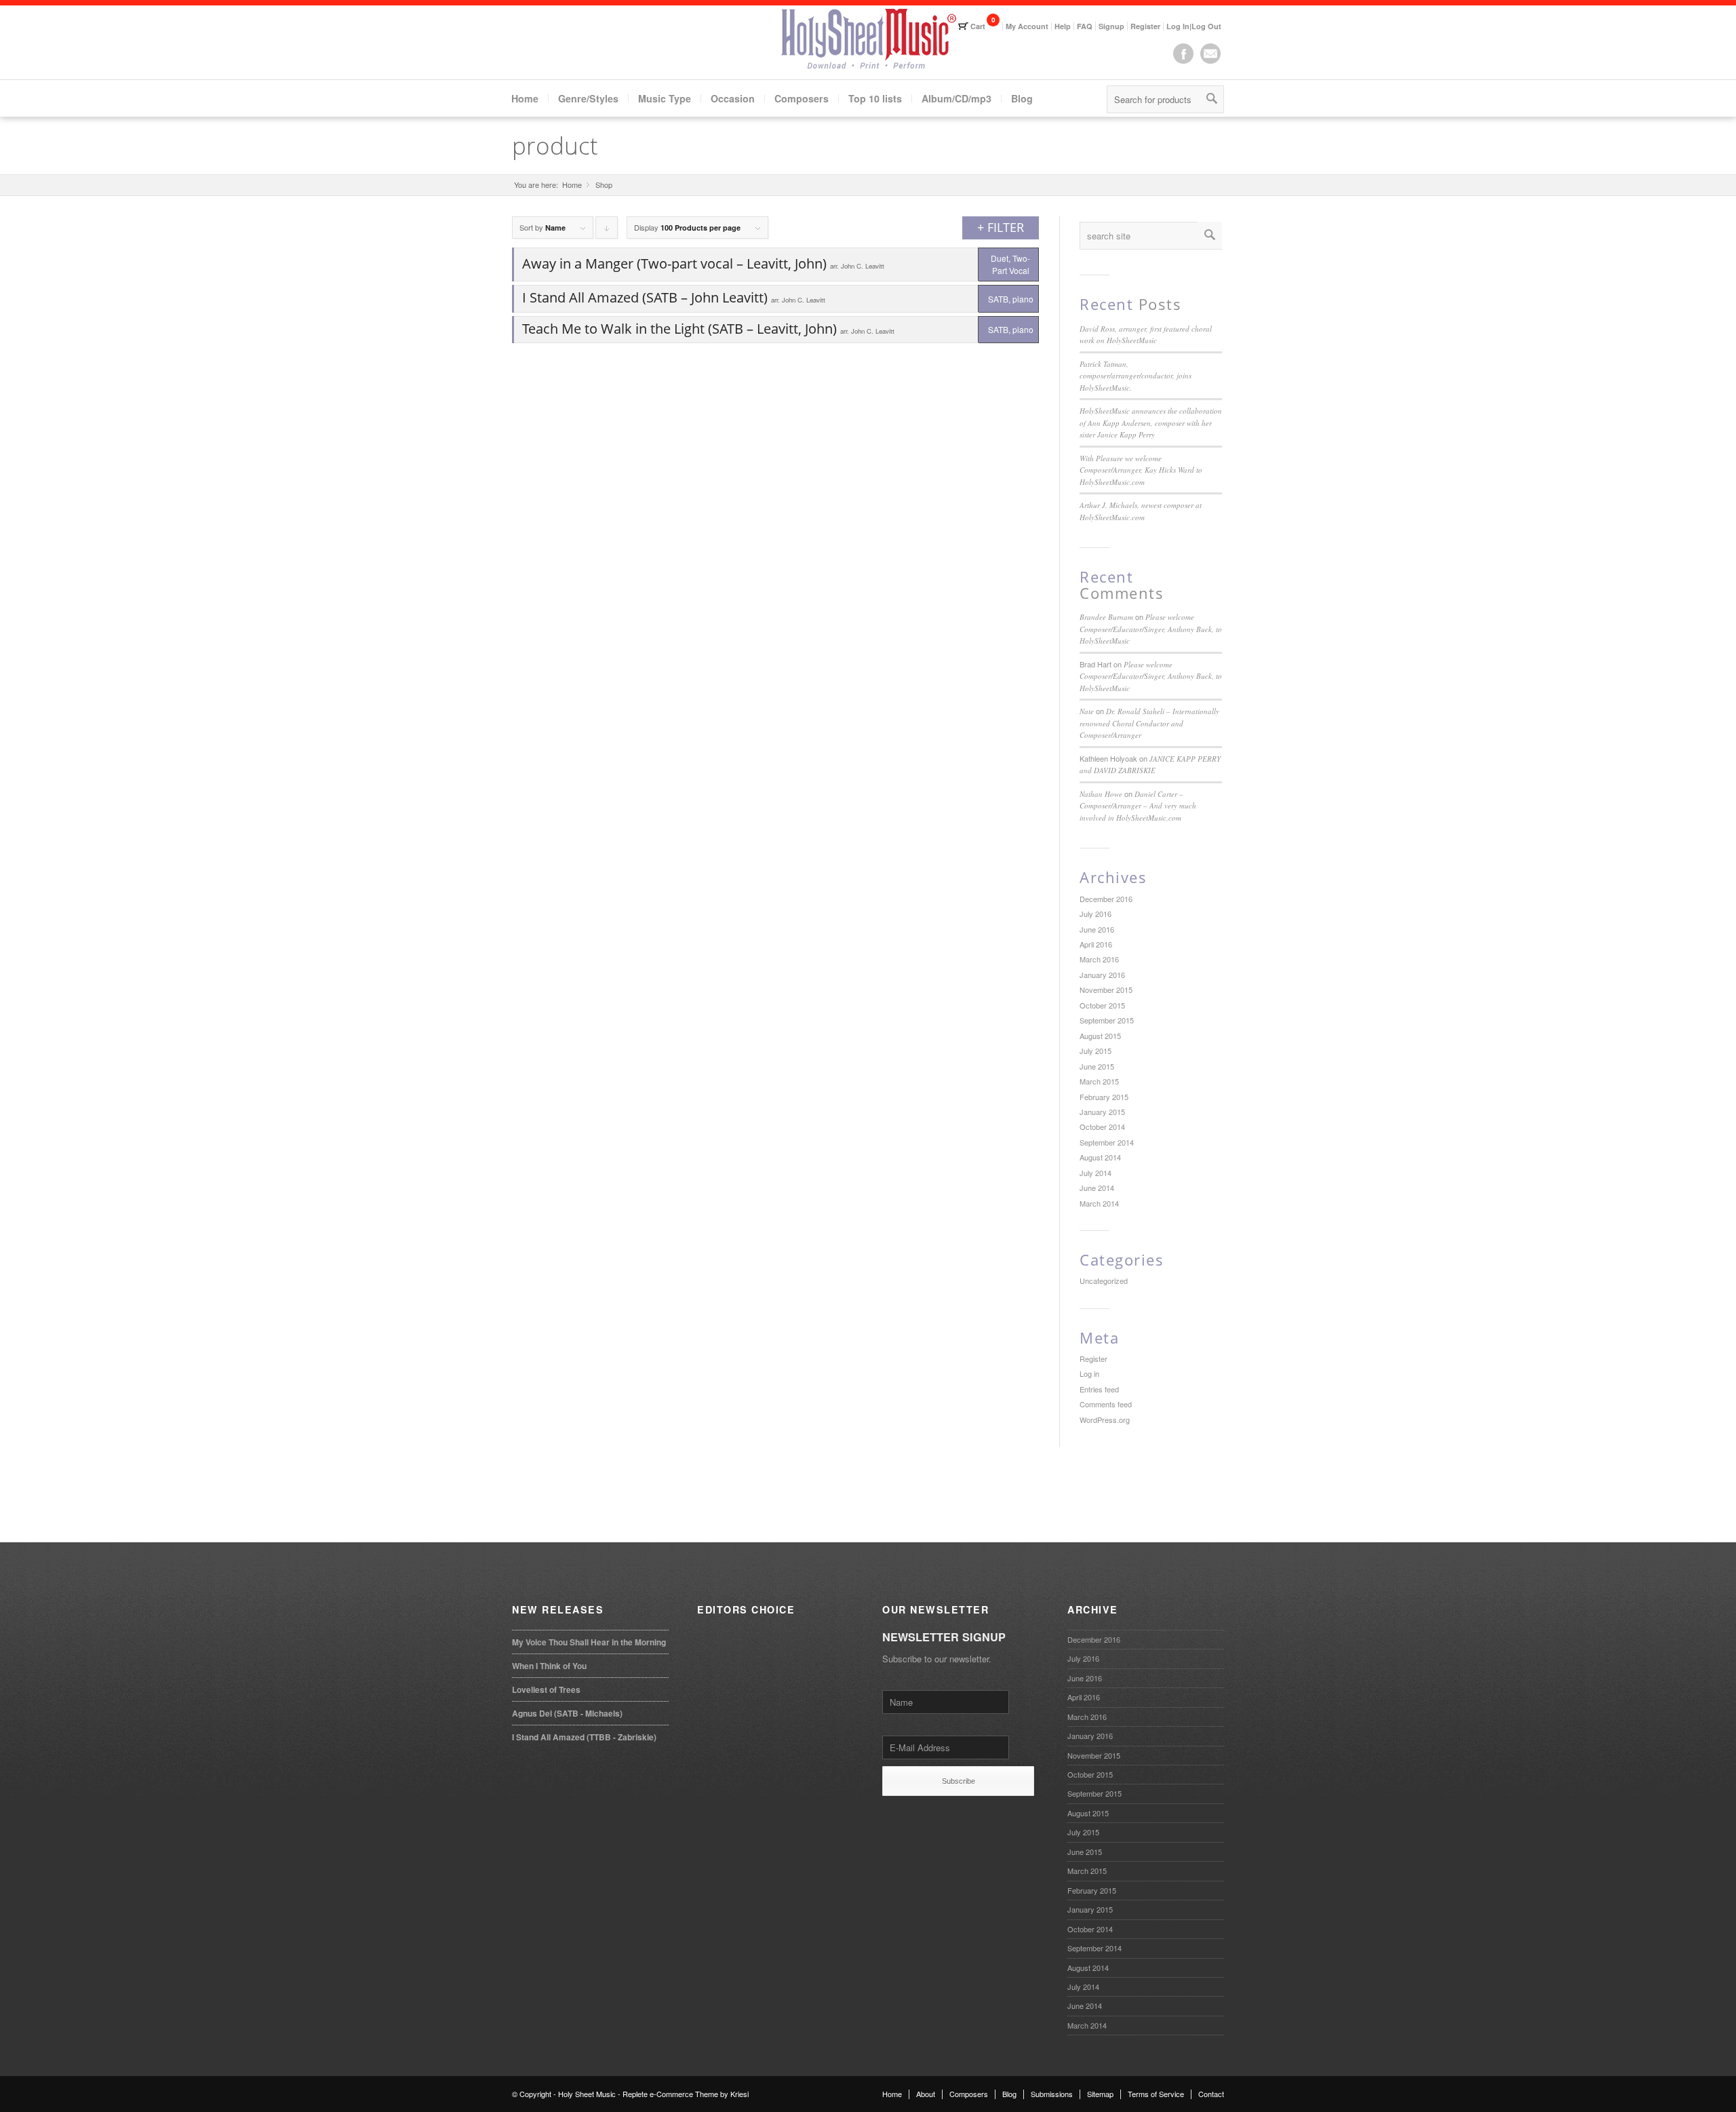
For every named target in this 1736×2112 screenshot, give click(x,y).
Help (1063, 26)
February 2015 (1104, 1097)
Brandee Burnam (1106, 617)
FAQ (1085, 26)
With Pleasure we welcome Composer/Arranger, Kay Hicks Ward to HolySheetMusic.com (1141, 470)
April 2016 (1096, 944)
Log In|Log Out (1194, 26)
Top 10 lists (875, 98)
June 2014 (1097, 1188)
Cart (978, 26)
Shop (604, 185)
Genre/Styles (588, 98)
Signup (1111, 26)
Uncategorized (1104, 1280)
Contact (1211, 2094)
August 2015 (1100, 1036)
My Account (1027, 26)
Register (1145, 26)
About (926, 2094)
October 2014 (1102, 1127)
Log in (1089, 1373)
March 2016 (1099, 959)
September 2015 (1107, 1020)
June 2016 (1097, 929)
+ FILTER (1001, 227)
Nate (1087, 711)
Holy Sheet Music (587, 2094)
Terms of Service (1156, 2094)
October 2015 (1102, 1005)
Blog (1022, 98)
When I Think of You (549, 1666)
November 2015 (1106, 990)
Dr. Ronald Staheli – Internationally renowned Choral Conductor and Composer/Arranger (1149, 723)
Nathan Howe (1101, 794)
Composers (802, 98)
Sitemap (1100, 2094)
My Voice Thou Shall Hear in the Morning (589, 1642)
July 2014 (1096, 1173)
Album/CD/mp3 (956, 98)
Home (525, 98)
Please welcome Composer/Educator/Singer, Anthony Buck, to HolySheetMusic (1151, 629)
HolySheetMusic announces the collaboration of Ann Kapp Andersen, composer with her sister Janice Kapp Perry (1151, 423)
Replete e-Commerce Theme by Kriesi (686, 2094)
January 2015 (1102, 1112)
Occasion (733, 98)
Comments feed (1106, 1404)
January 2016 (1102, 975)
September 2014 (1107, 1142)
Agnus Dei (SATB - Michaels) (567, 1713)
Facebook (1183, 54)
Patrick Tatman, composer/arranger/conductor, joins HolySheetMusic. (1136, 376)
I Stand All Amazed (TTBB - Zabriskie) (584, 1737)
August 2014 (1100, 1157)
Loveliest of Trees (546, 1689)
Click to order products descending (607, 230)
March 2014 (1099, 1203)
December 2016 (1106, 899)
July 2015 (1096, 1051)
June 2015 (1097, 1066)
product (555, 145)
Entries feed (1099, 1389)
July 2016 (1096, 914)
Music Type (665, 98)
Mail (1210, 54)
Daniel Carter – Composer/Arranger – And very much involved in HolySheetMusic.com (1138, 806)
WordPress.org (1105, 1420)
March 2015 (1099, 1081)
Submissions (1052, 2094)
